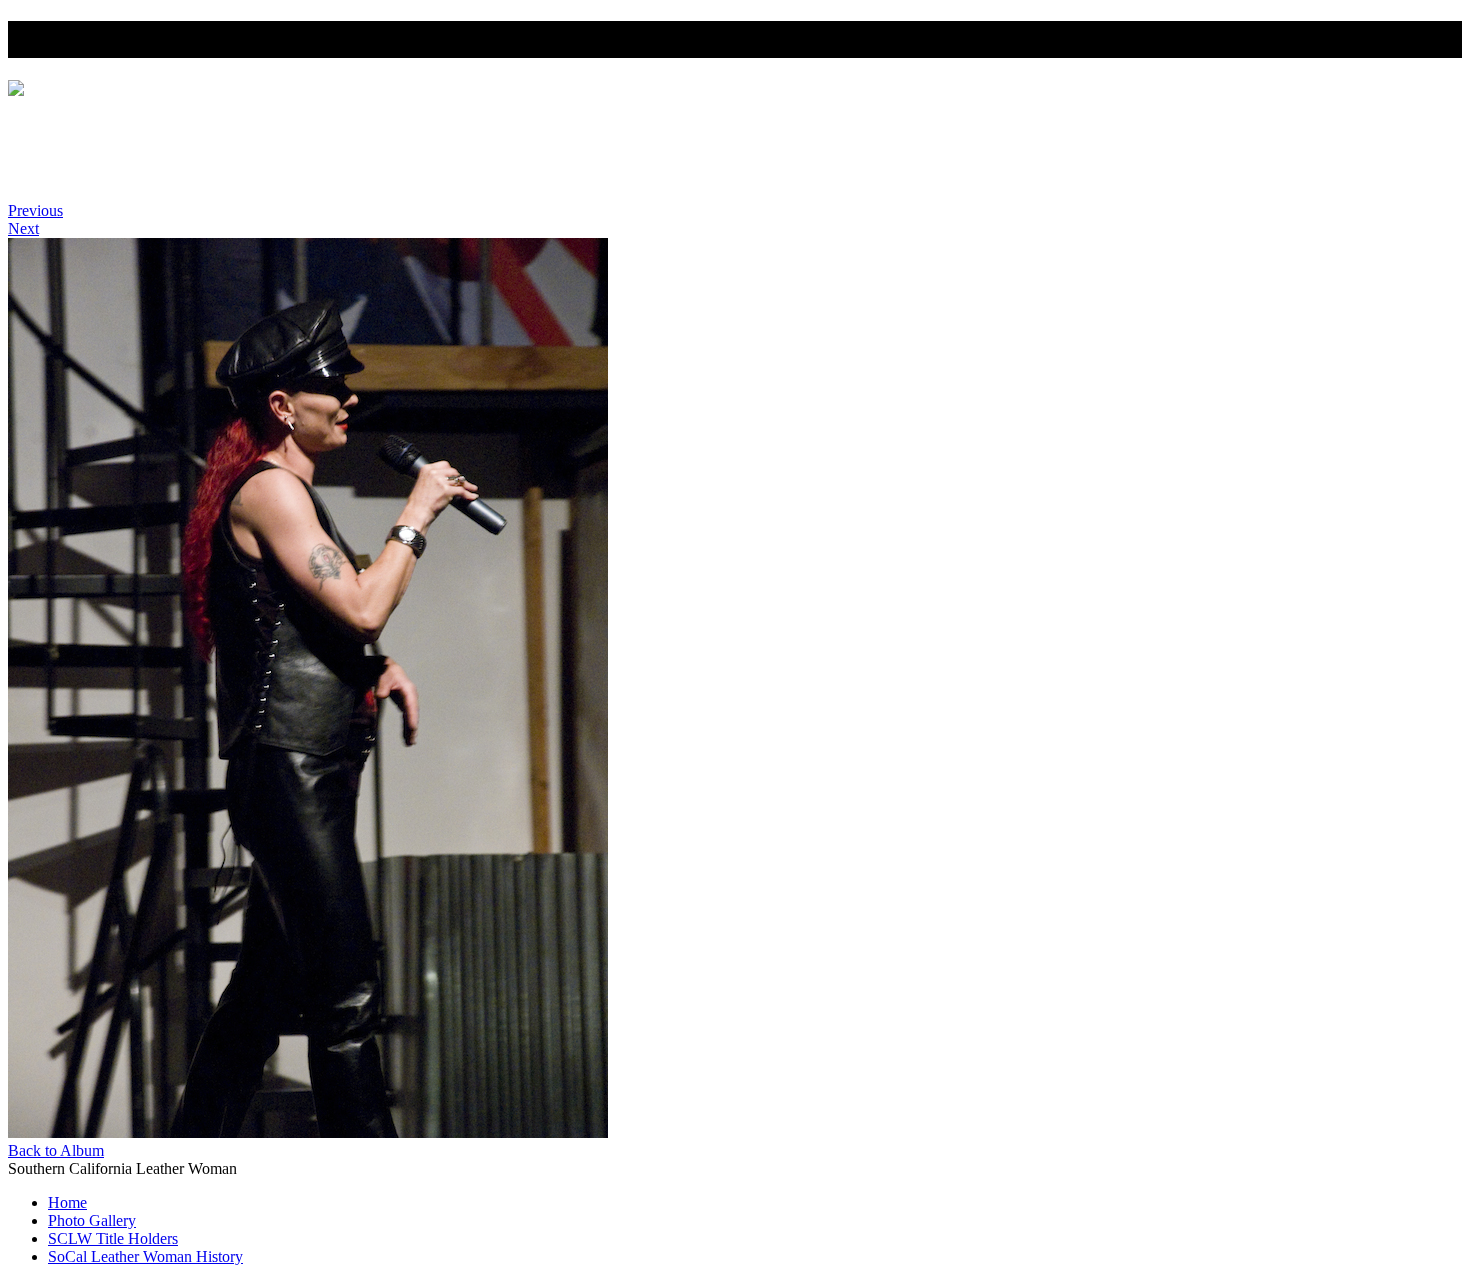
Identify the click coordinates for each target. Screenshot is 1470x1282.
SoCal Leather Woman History (156, 176)
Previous (35, 210)
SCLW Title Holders (118, 158)
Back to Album (56, 1150)
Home (69, 122)
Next (23, 228)
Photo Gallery (96, 140)
